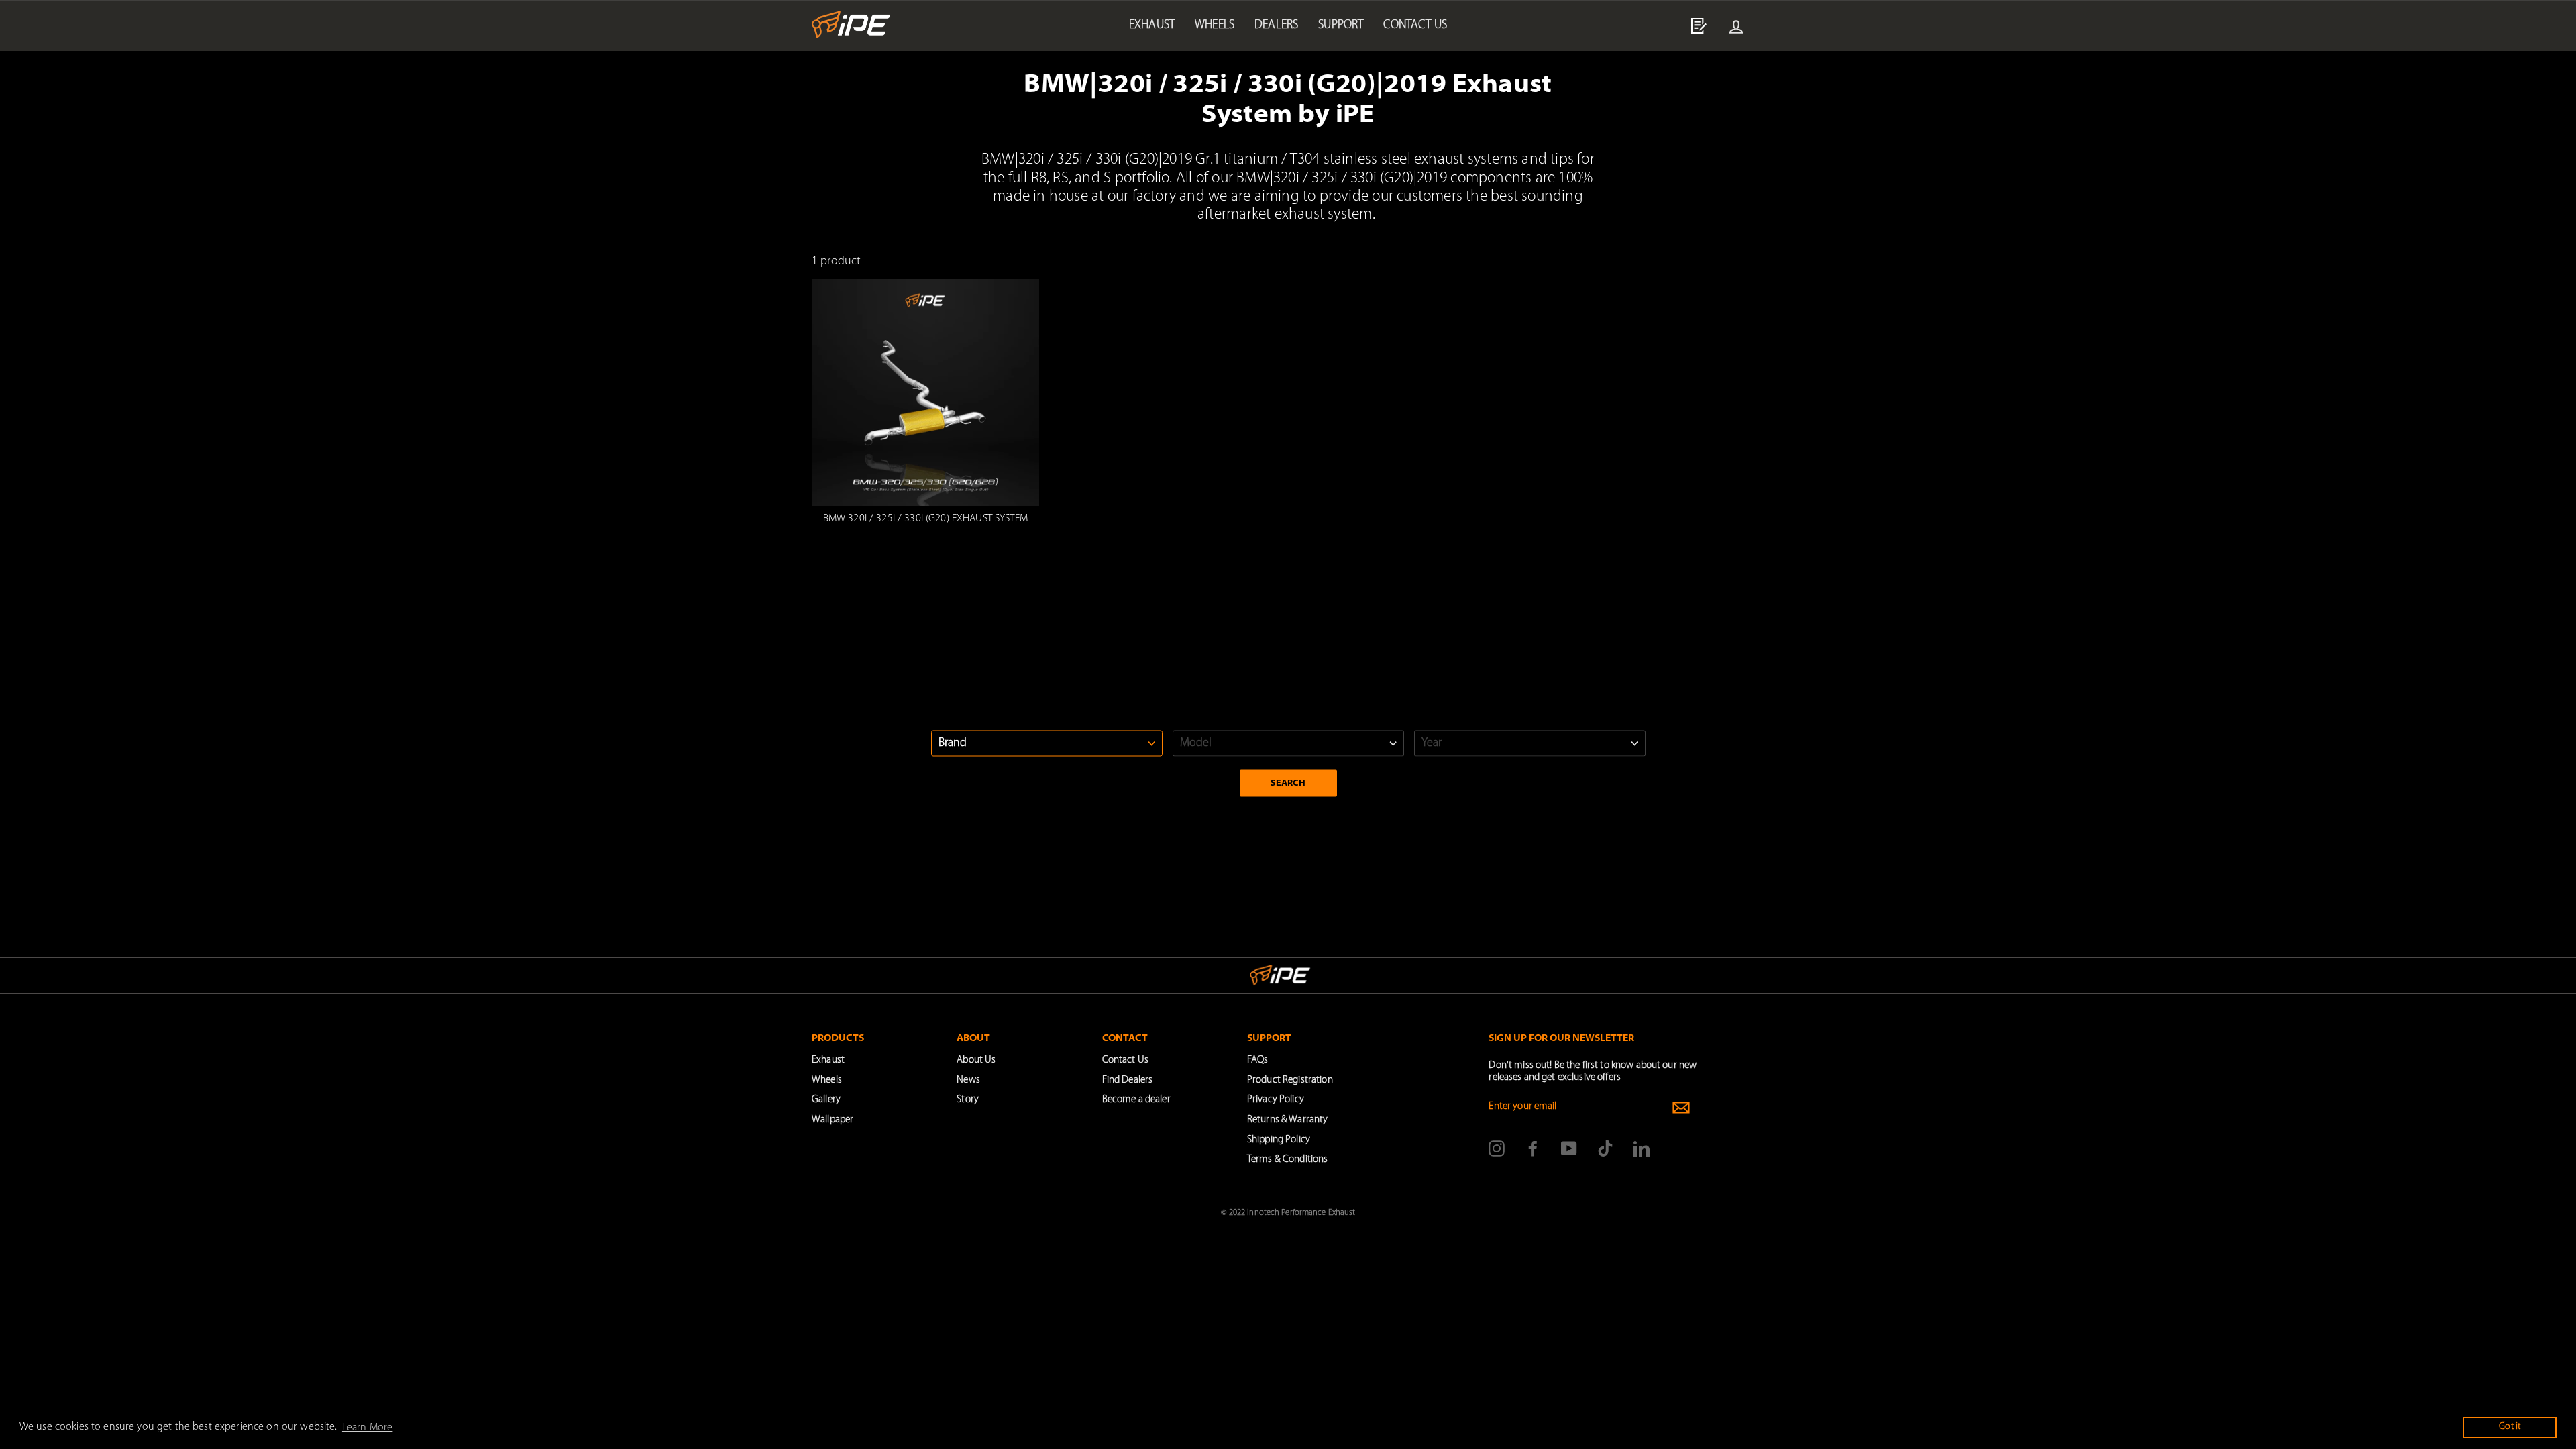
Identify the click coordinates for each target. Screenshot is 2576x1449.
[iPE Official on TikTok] (1605, 1148)
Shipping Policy (1279, 1140)
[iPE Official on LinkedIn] (1642, 1148)
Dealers (1276, 25)
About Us (976, 1060)
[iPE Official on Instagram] (1497, 1148)
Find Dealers (1128, 1080)
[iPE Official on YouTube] (1569, 1148)
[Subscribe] (1681, 1108)
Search (1288, 783)
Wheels (1215, 25)
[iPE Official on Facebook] (1533, 1148)
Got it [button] (2510, 1427)
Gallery (826, 1100)
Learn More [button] (367, 1428)
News (968, 1080)
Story (968, 1100)
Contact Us (1125, 1060)
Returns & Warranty (1287, 1120)
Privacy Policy (1276, 1100)
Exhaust (1152, 25)
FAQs (1258, 1060)
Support (1341, 25)
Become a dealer (1136, 1100)
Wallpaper (833, 1120)
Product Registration (1290, 1080)
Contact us (1415, 25)
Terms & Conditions (1287, 1160)
